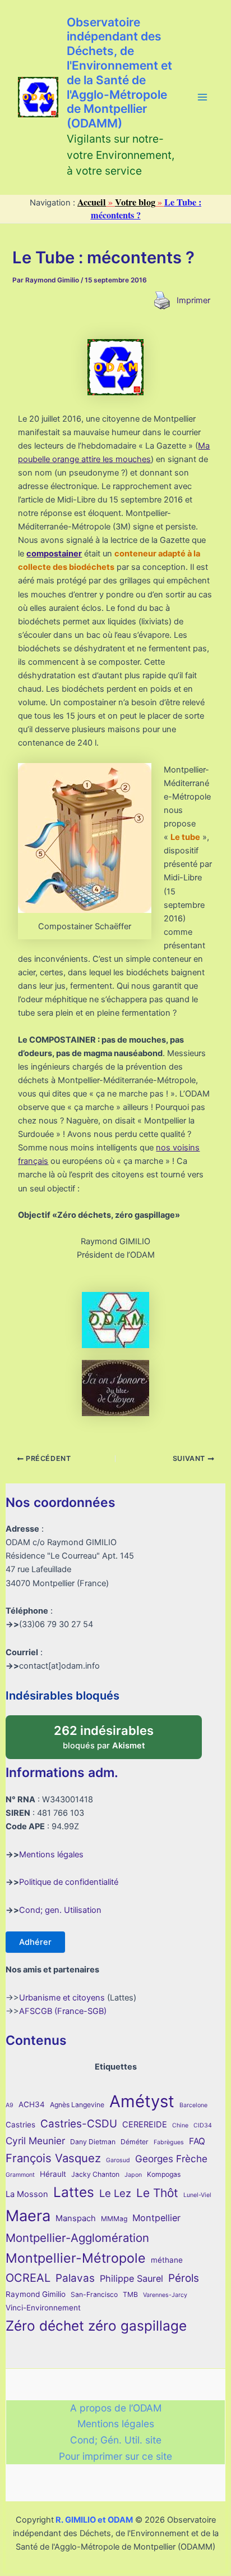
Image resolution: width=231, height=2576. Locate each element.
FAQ (197, 2141)
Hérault (53, 2174)
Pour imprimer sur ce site (115, 2456)
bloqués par (115, 1733)
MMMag (114, 2219)
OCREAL (28, 2278)
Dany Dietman (93, 2142)
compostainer (54, 554)
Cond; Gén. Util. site (116, 2440)
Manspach (76, 2218)
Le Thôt (157, 2193)
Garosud (118, 2160)
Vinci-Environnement (43, 2308)
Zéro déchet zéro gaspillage (96, 2326)
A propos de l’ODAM (116, 2408)
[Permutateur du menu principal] (202, 97)
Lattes (74, 2192)
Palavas (75, 2278)
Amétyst (142, 2101)
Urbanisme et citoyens (62, 1998)
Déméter (135, 2142)
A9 (10, 2105)
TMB (130, 2294)
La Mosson (27, 2194)
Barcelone (193, 2105)
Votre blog (135, 202)
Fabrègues (169, 2142)
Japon (133, 2175)
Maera (28, 2216)
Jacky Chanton (95, 2174)
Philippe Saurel (131, 2278)
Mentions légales (51, 1855)
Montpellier (156, 2218)
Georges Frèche (171, 2159)
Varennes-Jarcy (165, 2295)
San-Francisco (94, 2294)
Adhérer (35, 1942)
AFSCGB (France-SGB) (63, 2011)
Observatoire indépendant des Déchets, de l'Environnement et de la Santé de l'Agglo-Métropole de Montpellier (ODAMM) (119, 73)
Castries (20, 2125)
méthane (167, 2260)
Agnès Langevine (77, 2105)
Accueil (92, 202)
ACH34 (32, 2104)
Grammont (20, 2175)
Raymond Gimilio (36, 2294)
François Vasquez (53, 2158)
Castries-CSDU (79, 2124)
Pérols (184, 2278)
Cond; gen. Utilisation (60, 1910)
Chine (180, 2125)
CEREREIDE (145, 2125)
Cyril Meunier (35, 2141)
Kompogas (164, 2174)
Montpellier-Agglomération (77, 2238)
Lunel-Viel (197, 2195)
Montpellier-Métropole (76, 2258)
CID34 (203, 2125)
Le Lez (115, 2193)
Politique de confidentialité (69, 1882)
